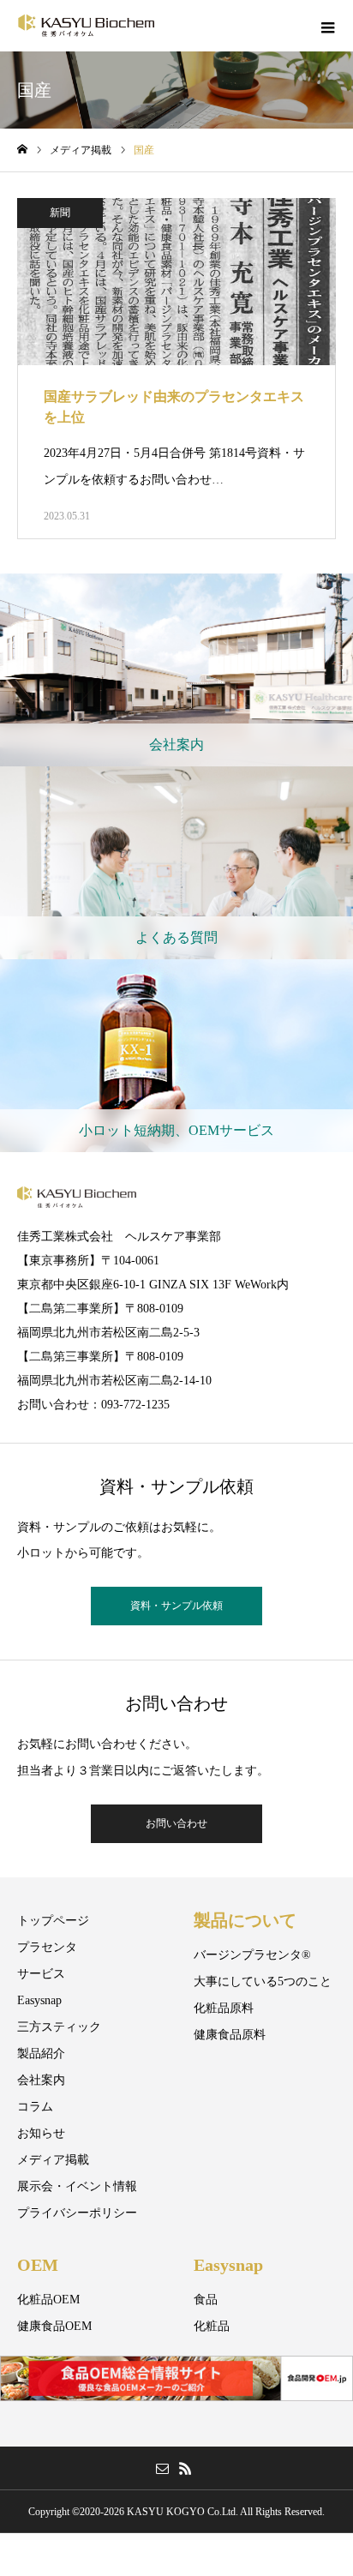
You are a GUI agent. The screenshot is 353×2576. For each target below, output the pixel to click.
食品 (206, 2300)
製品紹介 (41, 2054)
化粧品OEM (48, 2300)
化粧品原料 (224, 2008)
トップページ (53, 1921)
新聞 (60, 213)
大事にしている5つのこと (263, 1982)
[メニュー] (327, 26)
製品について (245, 1920)
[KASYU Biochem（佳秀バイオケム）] (86, 26)
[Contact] (162, 2468)
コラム (35, 2107)
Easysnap (39, 2000)
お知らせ (41, 2133)
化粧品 (212, 2326)
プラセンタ (47, 1947)
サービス (41, 1974)
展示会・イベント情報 (77, 2186)
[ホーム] (22, 150)
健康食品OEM (54, 2326)
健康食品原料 (230, 2035)
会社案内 (41, 2080)
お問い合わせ (176, 1823)
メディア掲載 (53, 2160)
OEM (38, 2265)
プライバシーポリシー (77, 2213)
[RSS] (185, 2468)
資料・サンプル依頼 (176, 1606)
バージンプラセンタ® (252, 1955)
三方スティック (59, 2027)
